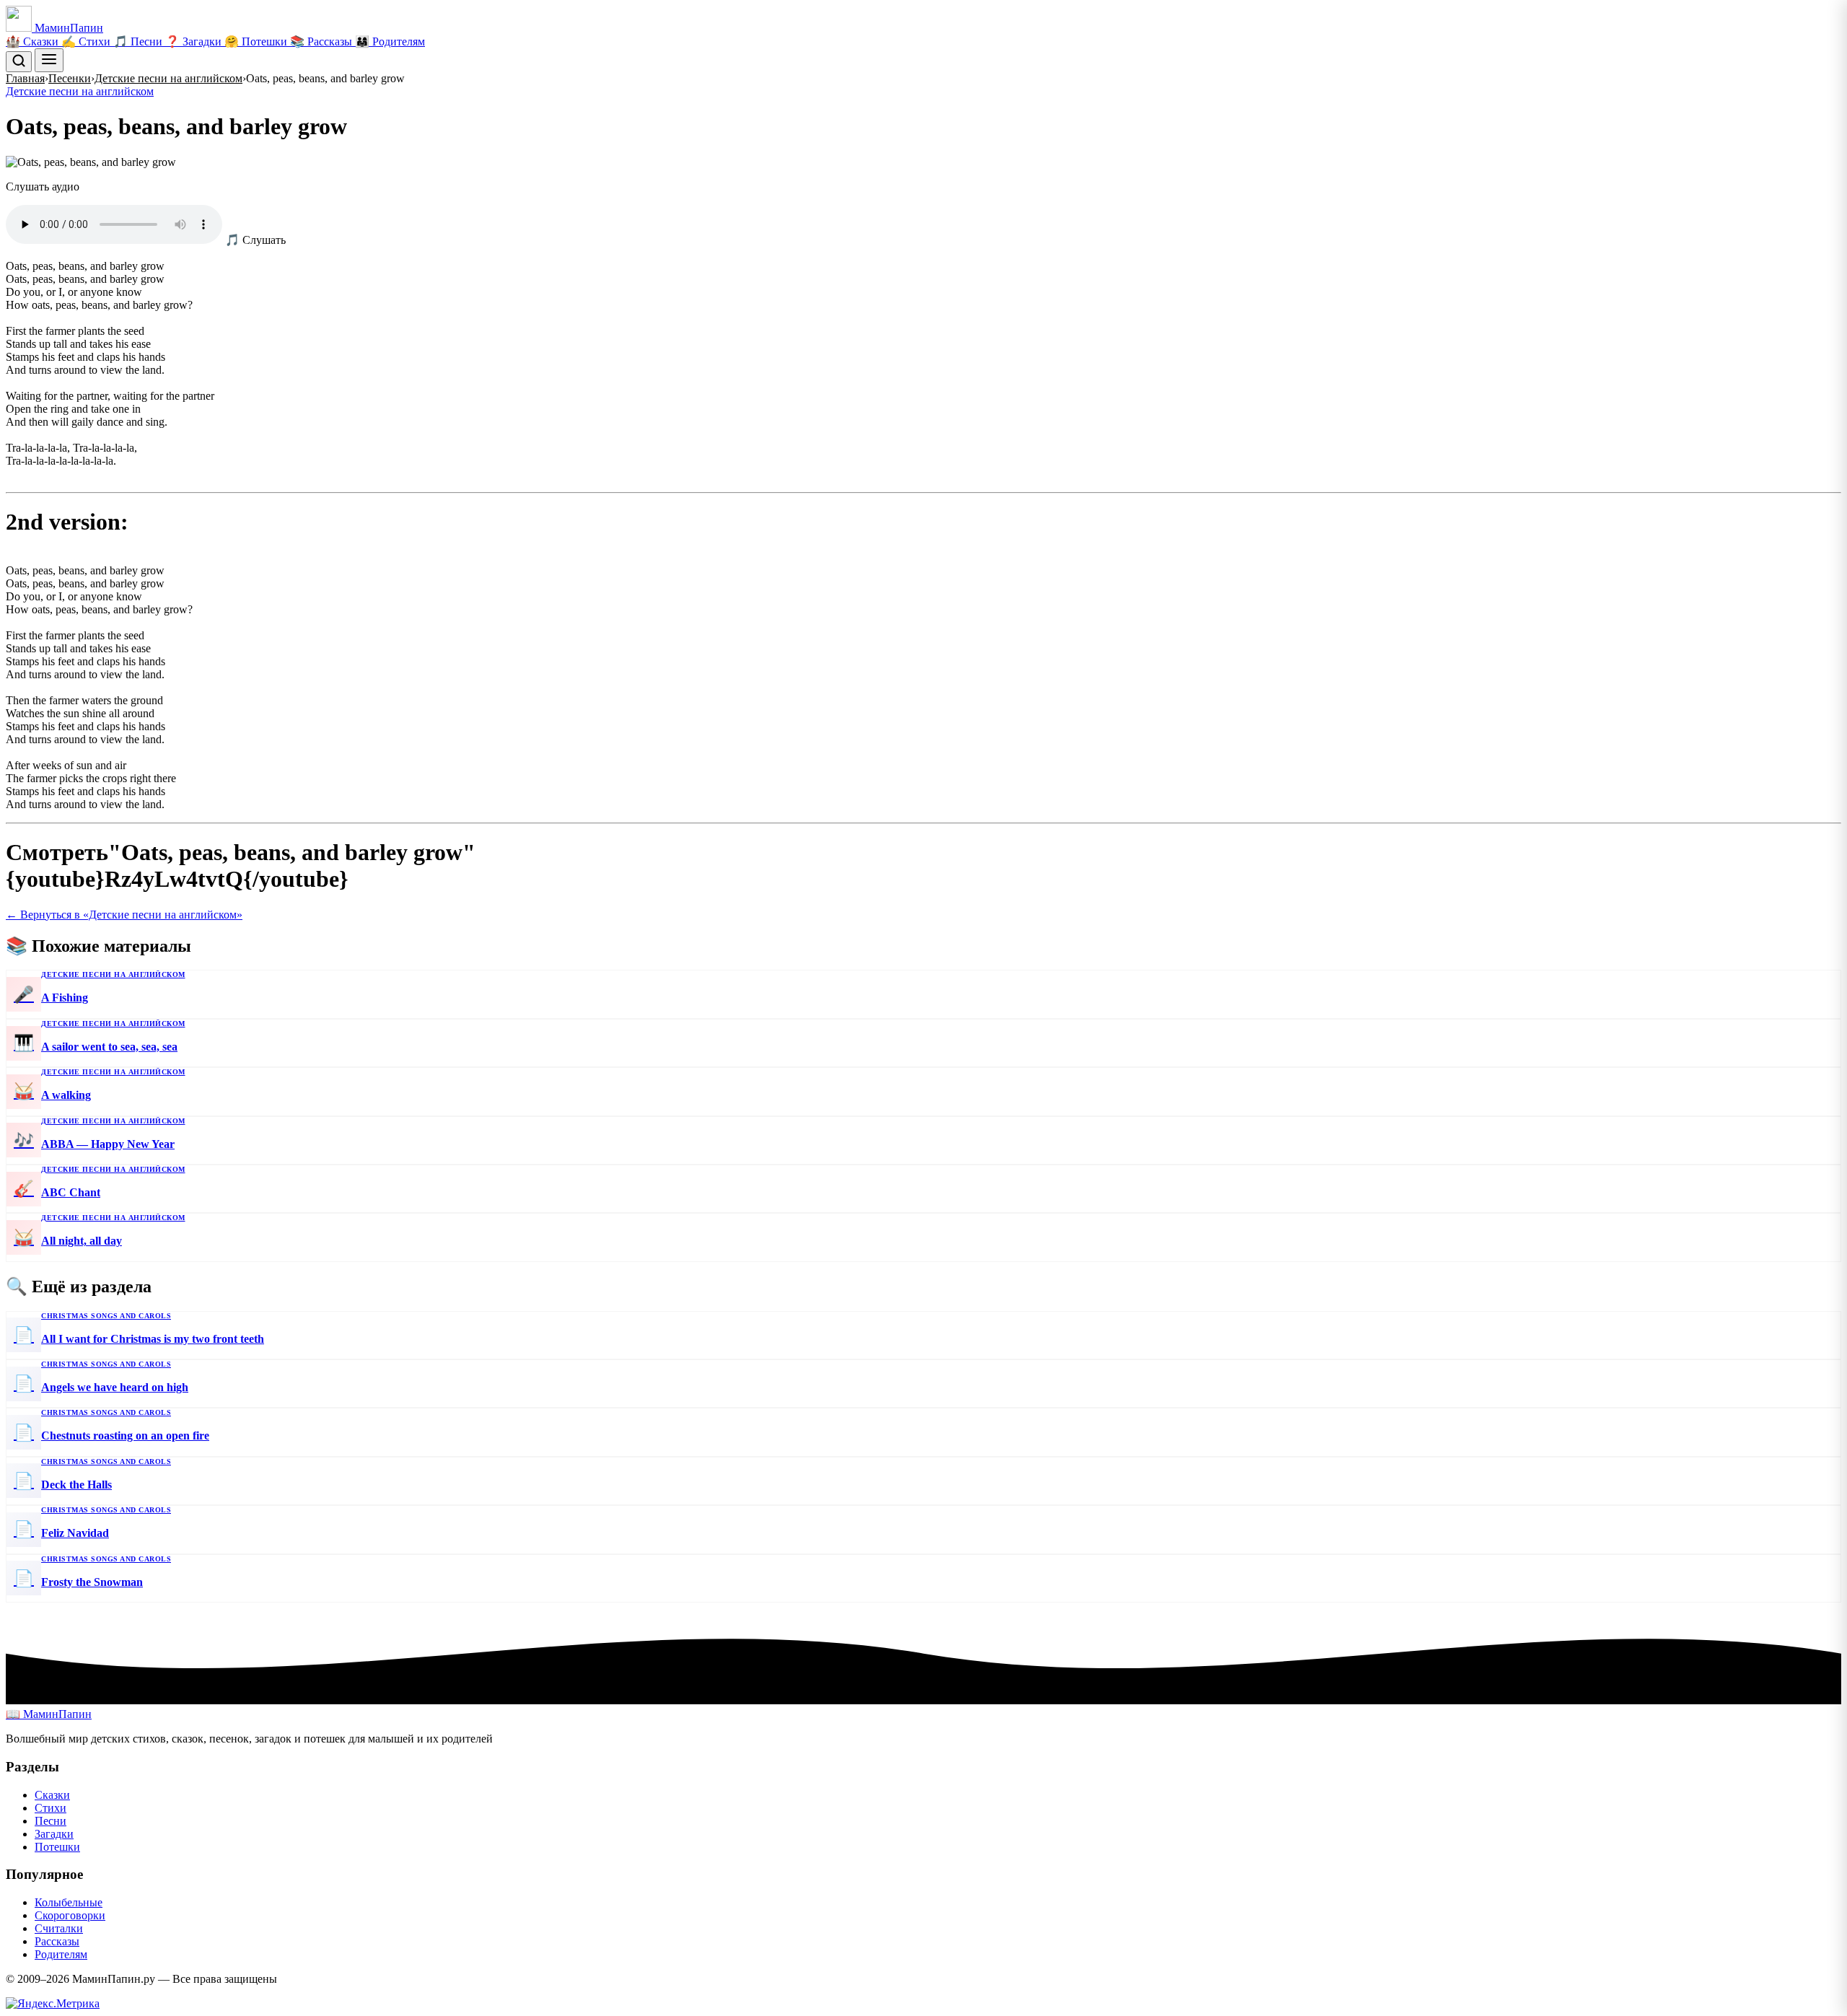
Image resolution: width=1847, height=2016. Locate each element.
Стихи (51, 1808)
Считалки (59, 1928)
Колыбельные (69, 1902)
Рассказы (57, 1941)
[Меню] (49, 60)
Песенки (70, 78)
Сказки (52, 1795)
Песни (51, 1821)
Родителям (61, 1954)
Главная (25, 78)
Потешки (57, 1847)
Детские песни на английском (168, 78)
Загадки (54, 1834)
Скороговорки (70, 1915)
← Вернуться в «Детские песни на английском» (124, 915)
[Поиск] (19, 62)
